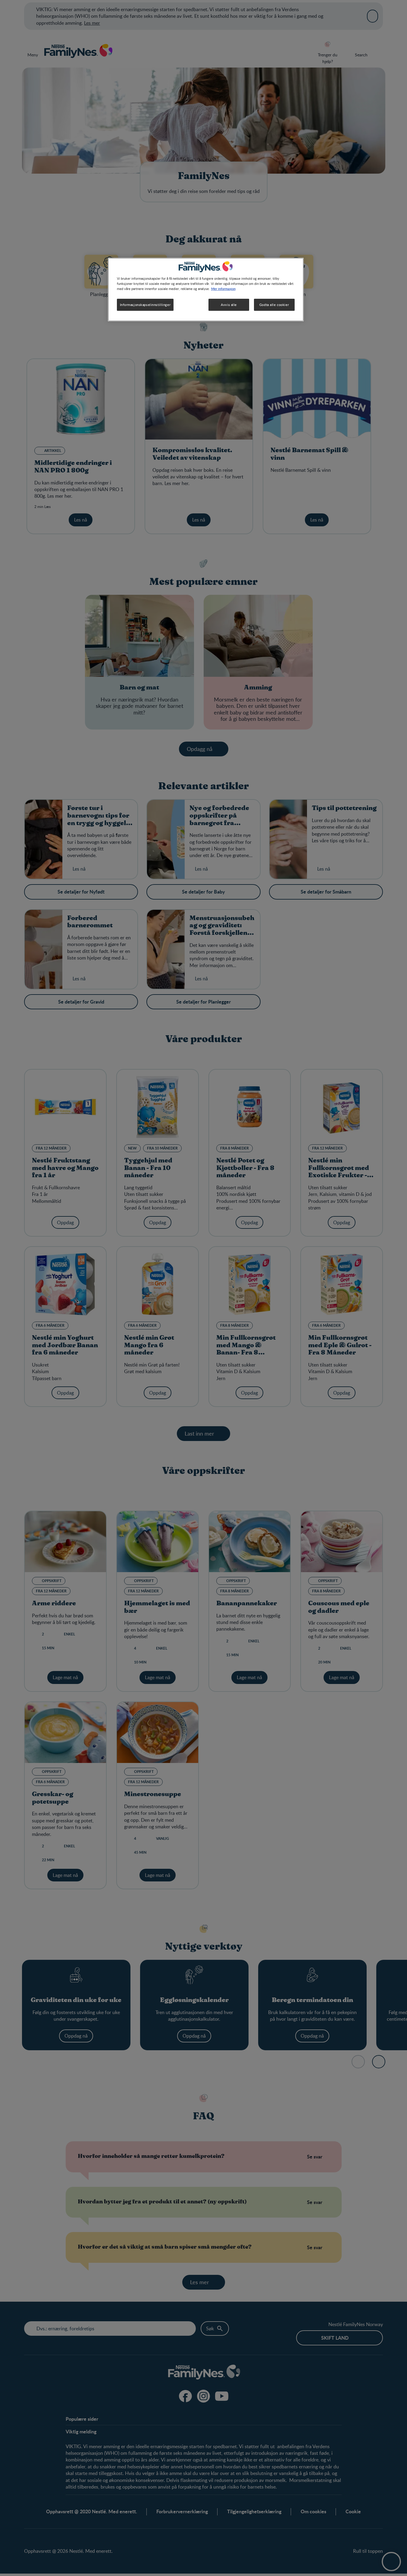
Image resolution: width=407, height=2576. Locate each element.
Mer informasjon (223, 288)
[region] (206, 290)
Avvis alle (229, 305)
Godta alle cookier (274, 305)
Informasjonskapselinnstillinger (145, 305)
